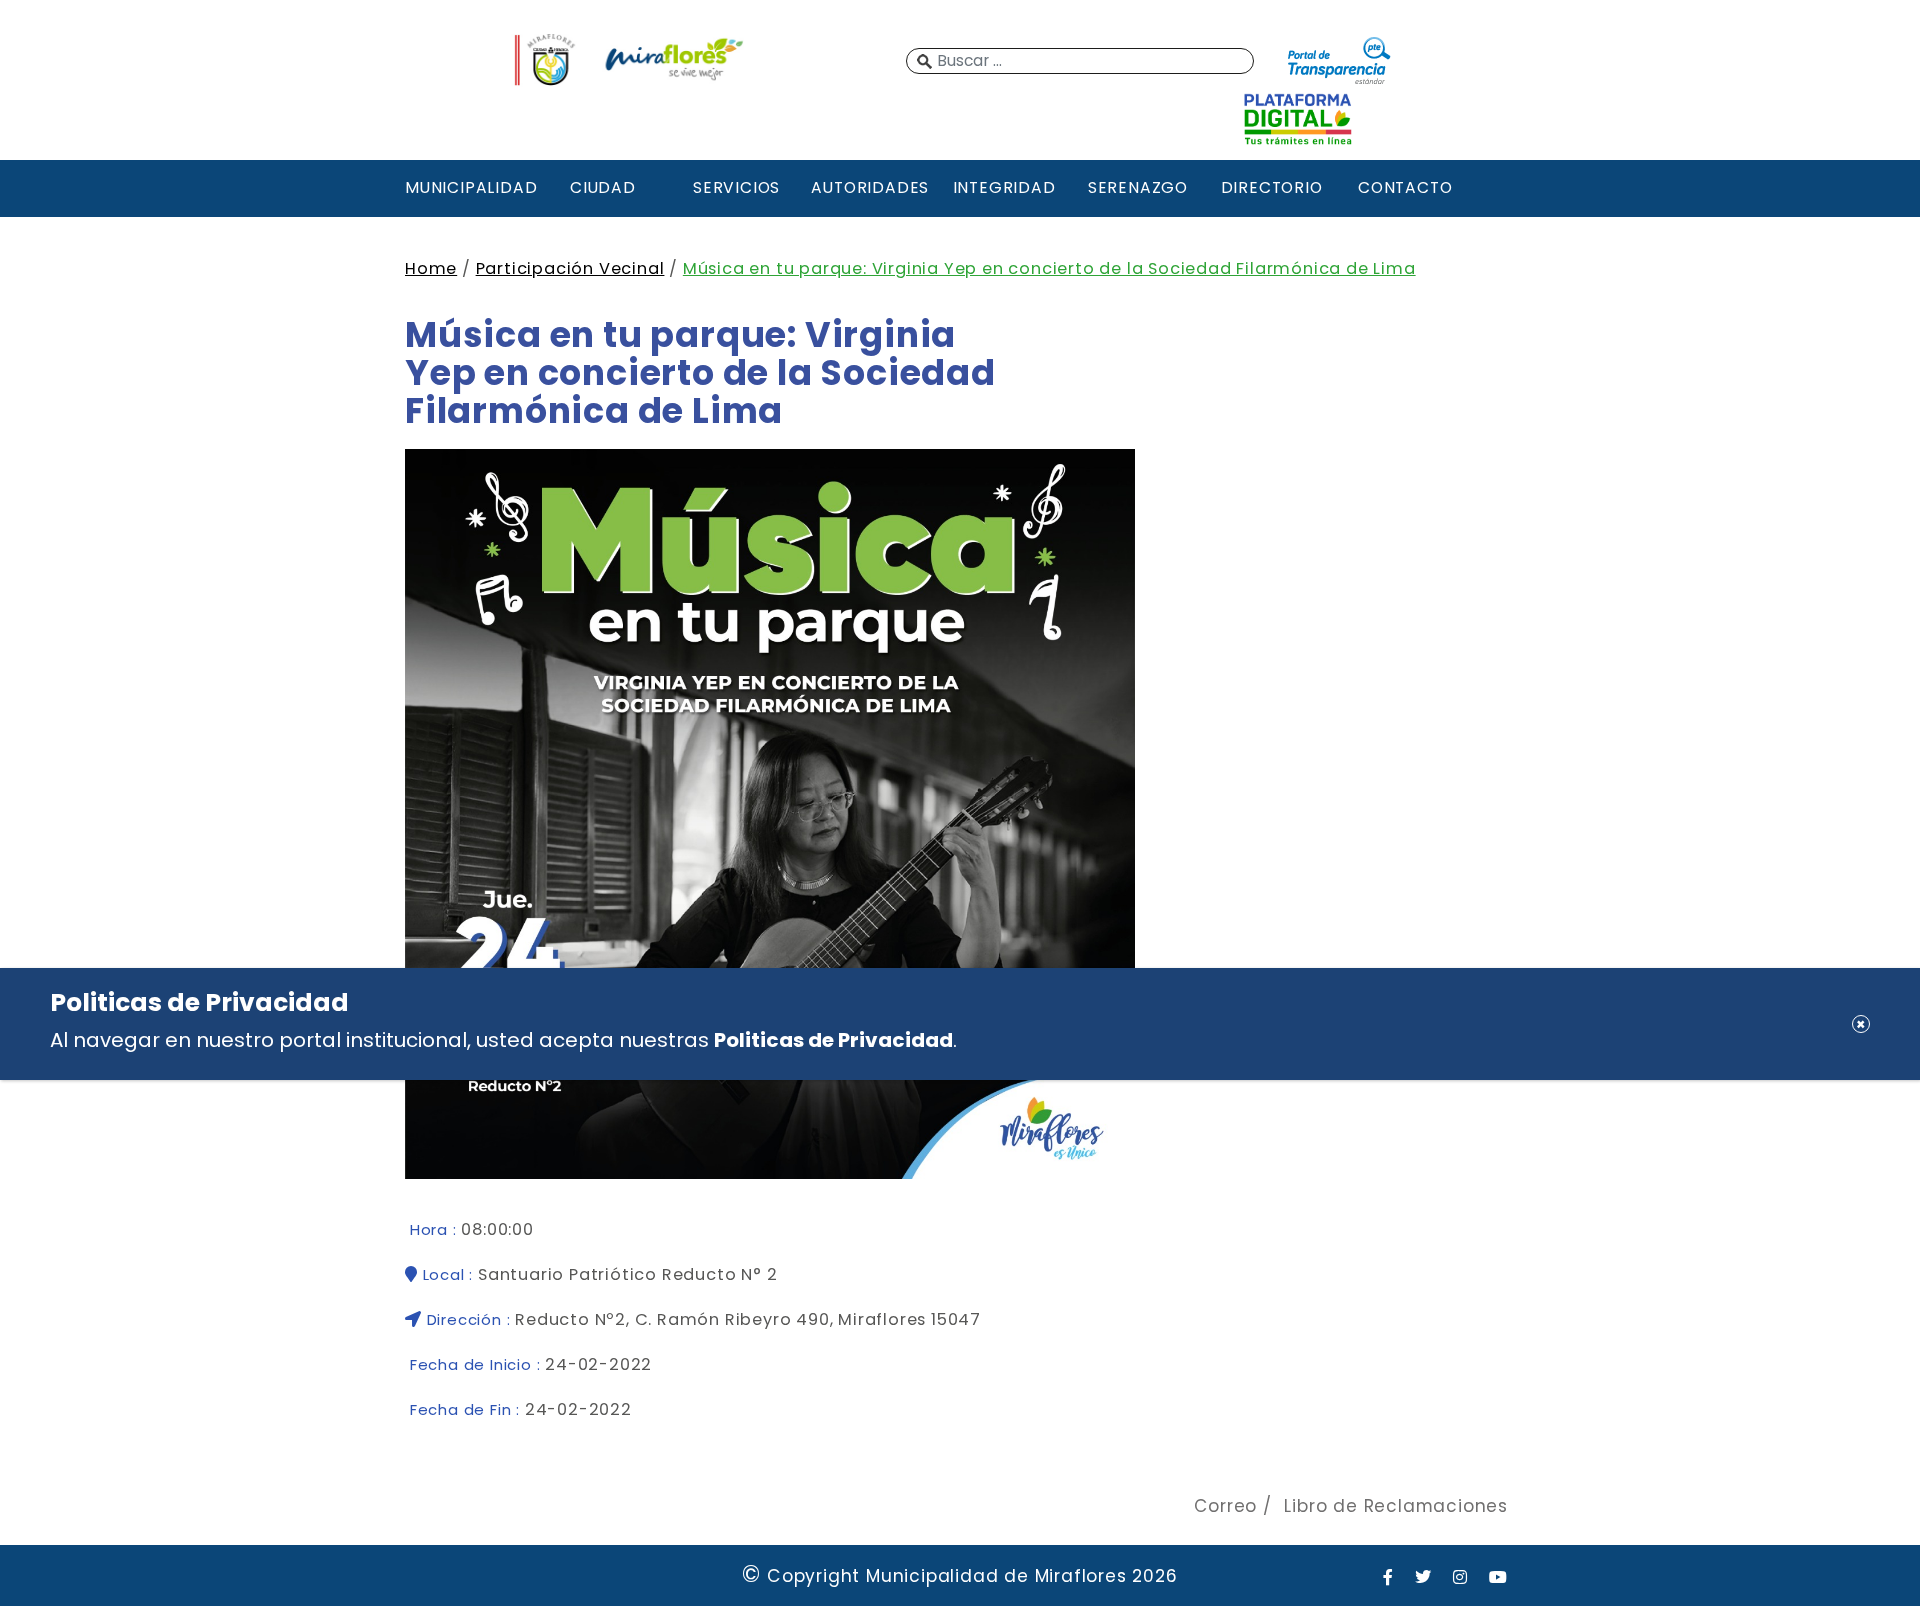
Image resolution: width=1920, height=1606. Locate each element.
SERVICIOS (736, 187)
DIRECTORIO (1272, 187)
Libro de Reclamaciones (1396, 1506)
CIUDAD (603, 187)
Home (431, 268)
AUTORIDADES (870, 187)
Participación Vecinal (570, 268)
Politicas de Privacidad (833, 1040)
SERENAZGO (1138, 187)
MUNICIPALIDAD (469, 187)
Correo (1225, 1506)
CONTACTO (1405, 187)
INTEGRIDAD (1004, 187)
